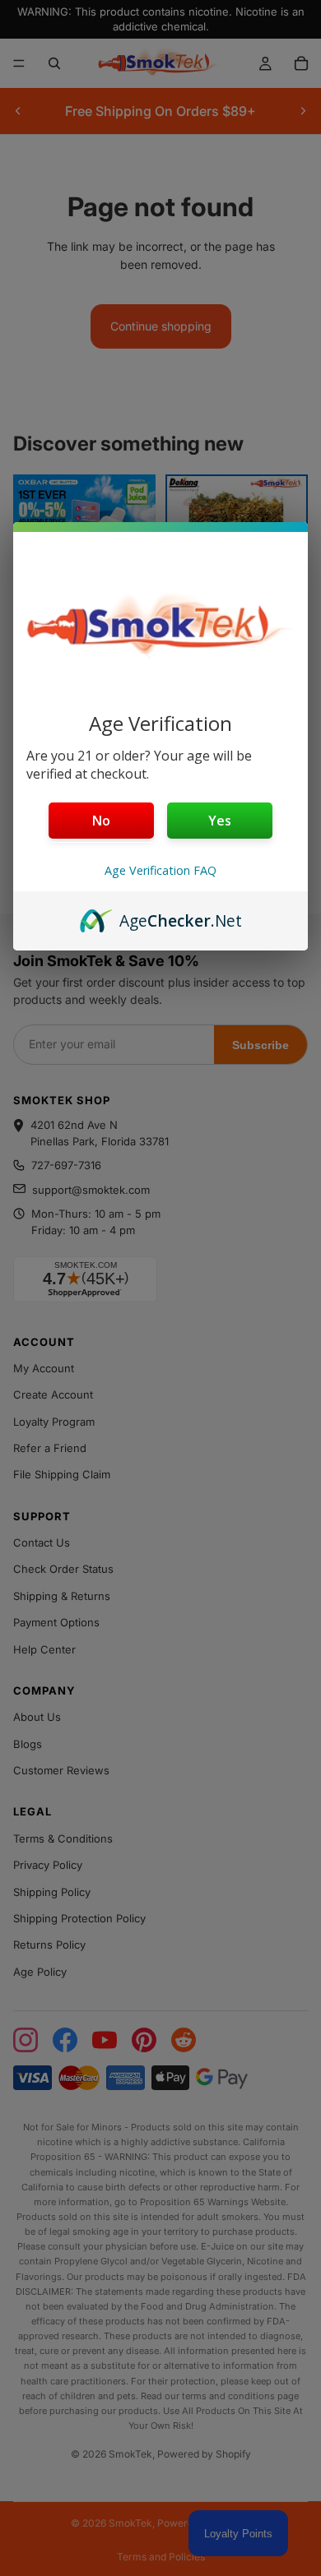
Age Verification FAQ (160, 870)
